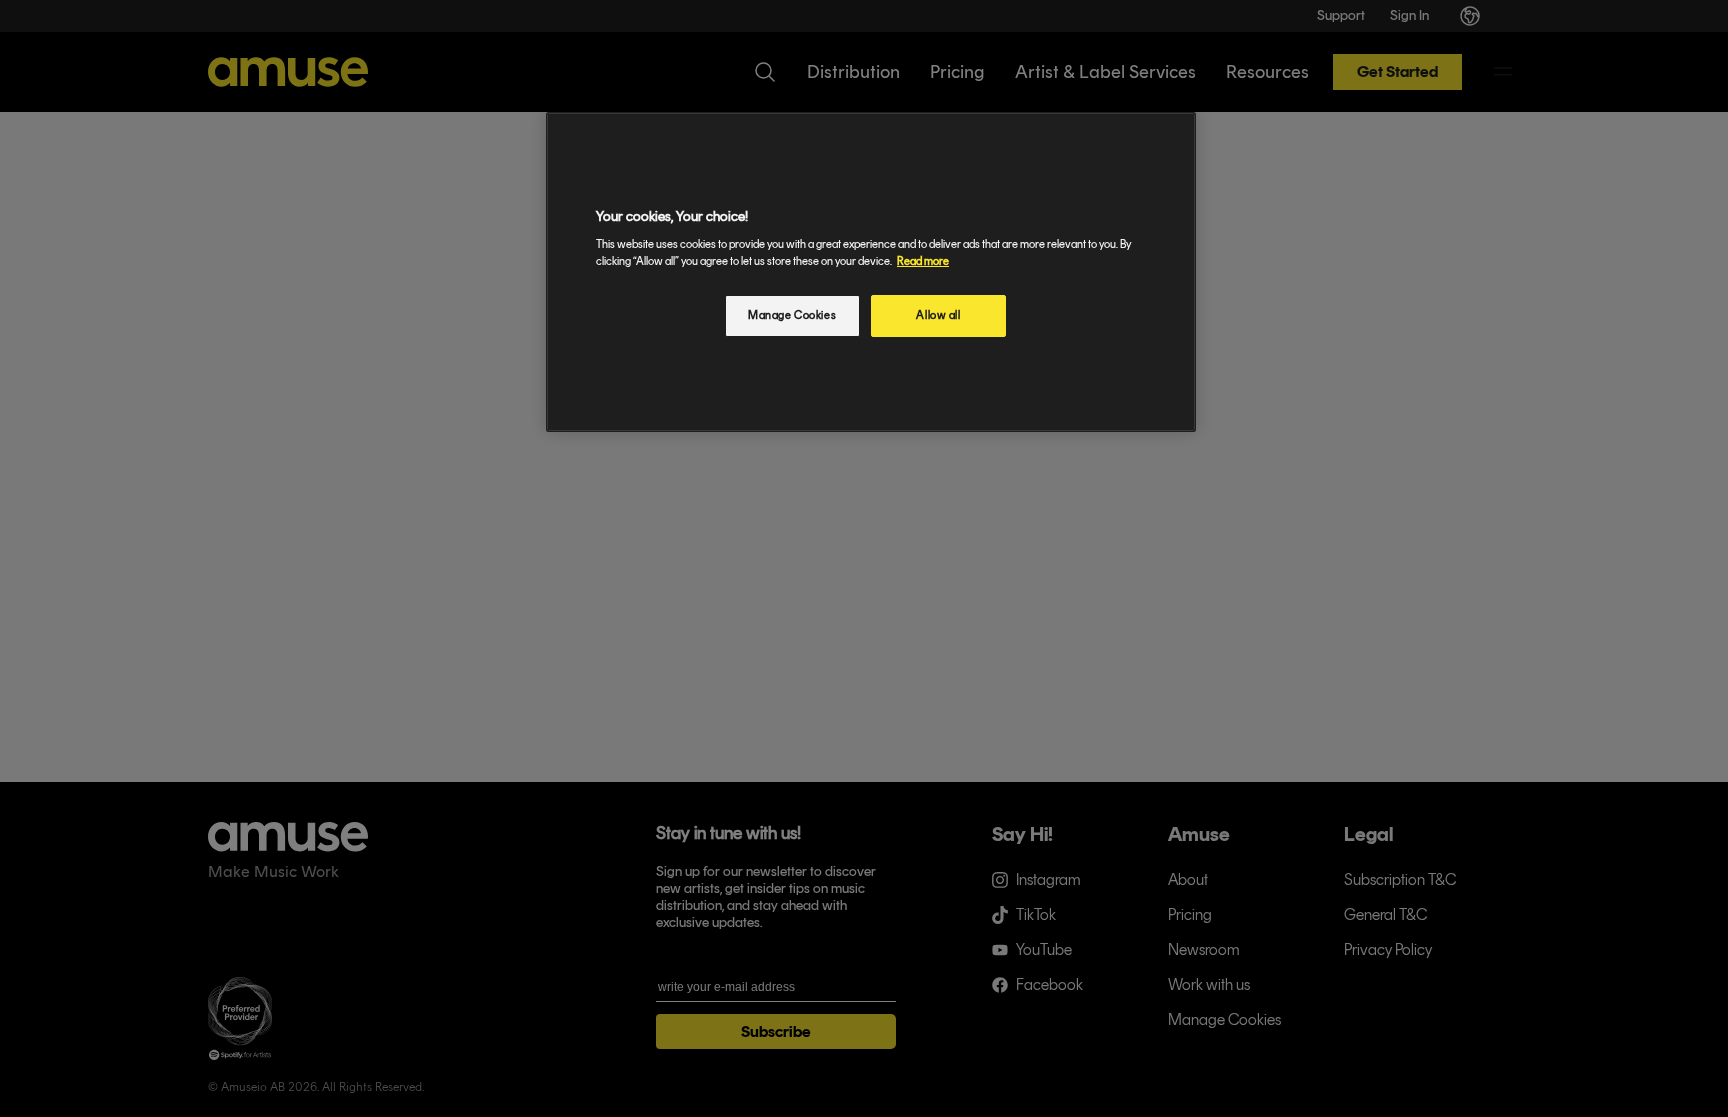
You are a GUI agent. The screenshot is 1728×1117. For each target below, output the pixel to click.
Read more (923, 261)
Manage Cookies (792, 315)
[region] (871, 272)
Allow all (938, 315)
